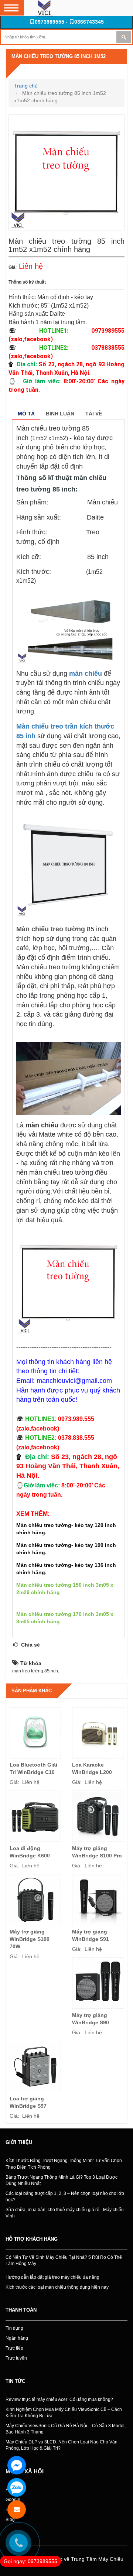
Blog (10, 2520)
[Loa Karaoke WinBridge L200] (98, 1733)
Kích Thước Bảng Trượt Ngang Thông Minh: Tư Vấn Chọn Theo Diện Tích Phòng (64, 2164)
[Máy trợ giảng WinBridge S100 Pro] (98, 1816)
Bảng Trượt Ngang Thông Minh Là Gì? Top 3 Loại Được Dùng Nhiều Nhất (62, 2180)
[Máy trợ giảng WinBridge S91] (98, 1900)
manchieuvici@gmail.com (74, 1381)
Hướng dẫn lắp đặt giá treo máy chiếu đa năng (52, 2277)
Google (13, 2500)
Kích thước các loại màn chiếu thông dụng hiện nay (57, 2287)
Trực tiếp (14, 2348)
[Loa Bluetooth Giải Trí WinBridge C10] (35, 1733)
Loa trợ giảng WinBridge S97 (28, 2102)
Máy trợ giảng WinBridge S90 (91, 2019)
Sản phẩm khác (32, 1691)
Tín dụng (14, 2328)
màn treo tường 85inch (35, 1671)
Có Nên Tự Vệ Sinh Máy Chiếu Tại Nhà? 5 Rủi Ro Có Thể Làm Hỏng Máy (64, 2260)
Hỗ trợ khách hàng (32, 2239)
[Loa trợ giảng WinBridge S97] (35, 2067)
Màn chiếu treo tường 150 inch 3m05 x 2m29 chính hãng (65, 1589)
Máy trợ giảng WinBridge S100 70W (30, 1939)
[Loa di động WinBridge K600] (35, 1816)
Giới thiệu (19, 2142)
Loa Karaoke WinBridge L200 (92, 1768)
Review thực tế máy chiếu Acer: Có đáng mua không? (59, 2399)
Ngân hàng (17, 2338)
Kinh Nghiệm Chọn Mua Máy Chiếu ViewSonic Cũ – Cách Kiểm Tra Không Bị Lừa (64, 2413)
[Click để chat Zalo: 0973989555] (17, 2487)
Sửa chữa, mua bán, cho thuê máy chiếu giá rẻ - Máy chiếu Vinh (65, 2213)
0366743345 (89, 22)
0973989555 (50, 22)
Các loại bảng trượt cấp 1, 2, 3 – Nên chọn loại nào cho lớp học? (65, 2197)
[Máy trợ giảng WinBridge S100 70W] (35, 1900)
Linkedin (14, 2510)
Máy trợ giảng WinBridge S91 (91, 1935)
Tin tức (15, 2381)
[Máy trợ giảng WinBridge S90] (98, 1983)
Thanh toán (21, 2310)
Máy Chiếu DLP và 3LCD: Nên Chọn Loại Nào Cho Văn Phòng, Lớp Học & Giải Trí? (62, 2445)
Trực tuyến (16, 2358)
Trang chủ (26, 86)
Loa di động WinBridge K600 (30, 1852)
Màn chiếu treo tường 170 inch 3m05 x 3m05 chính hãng (65, 1618)
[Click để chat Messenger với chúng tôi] (17, 2465)
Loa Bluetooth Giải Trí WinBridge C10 (33, 1768)
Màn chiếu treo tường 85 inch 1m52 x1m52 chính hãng (59, 64)
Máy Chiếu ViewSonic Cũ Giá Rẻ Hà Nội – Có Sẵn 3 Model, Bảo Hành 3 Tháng (66, 2429)
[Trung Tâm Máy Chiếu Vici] (44, 8)
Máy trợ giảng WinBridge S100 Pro (97, 1852)
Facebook (16, 2490)
